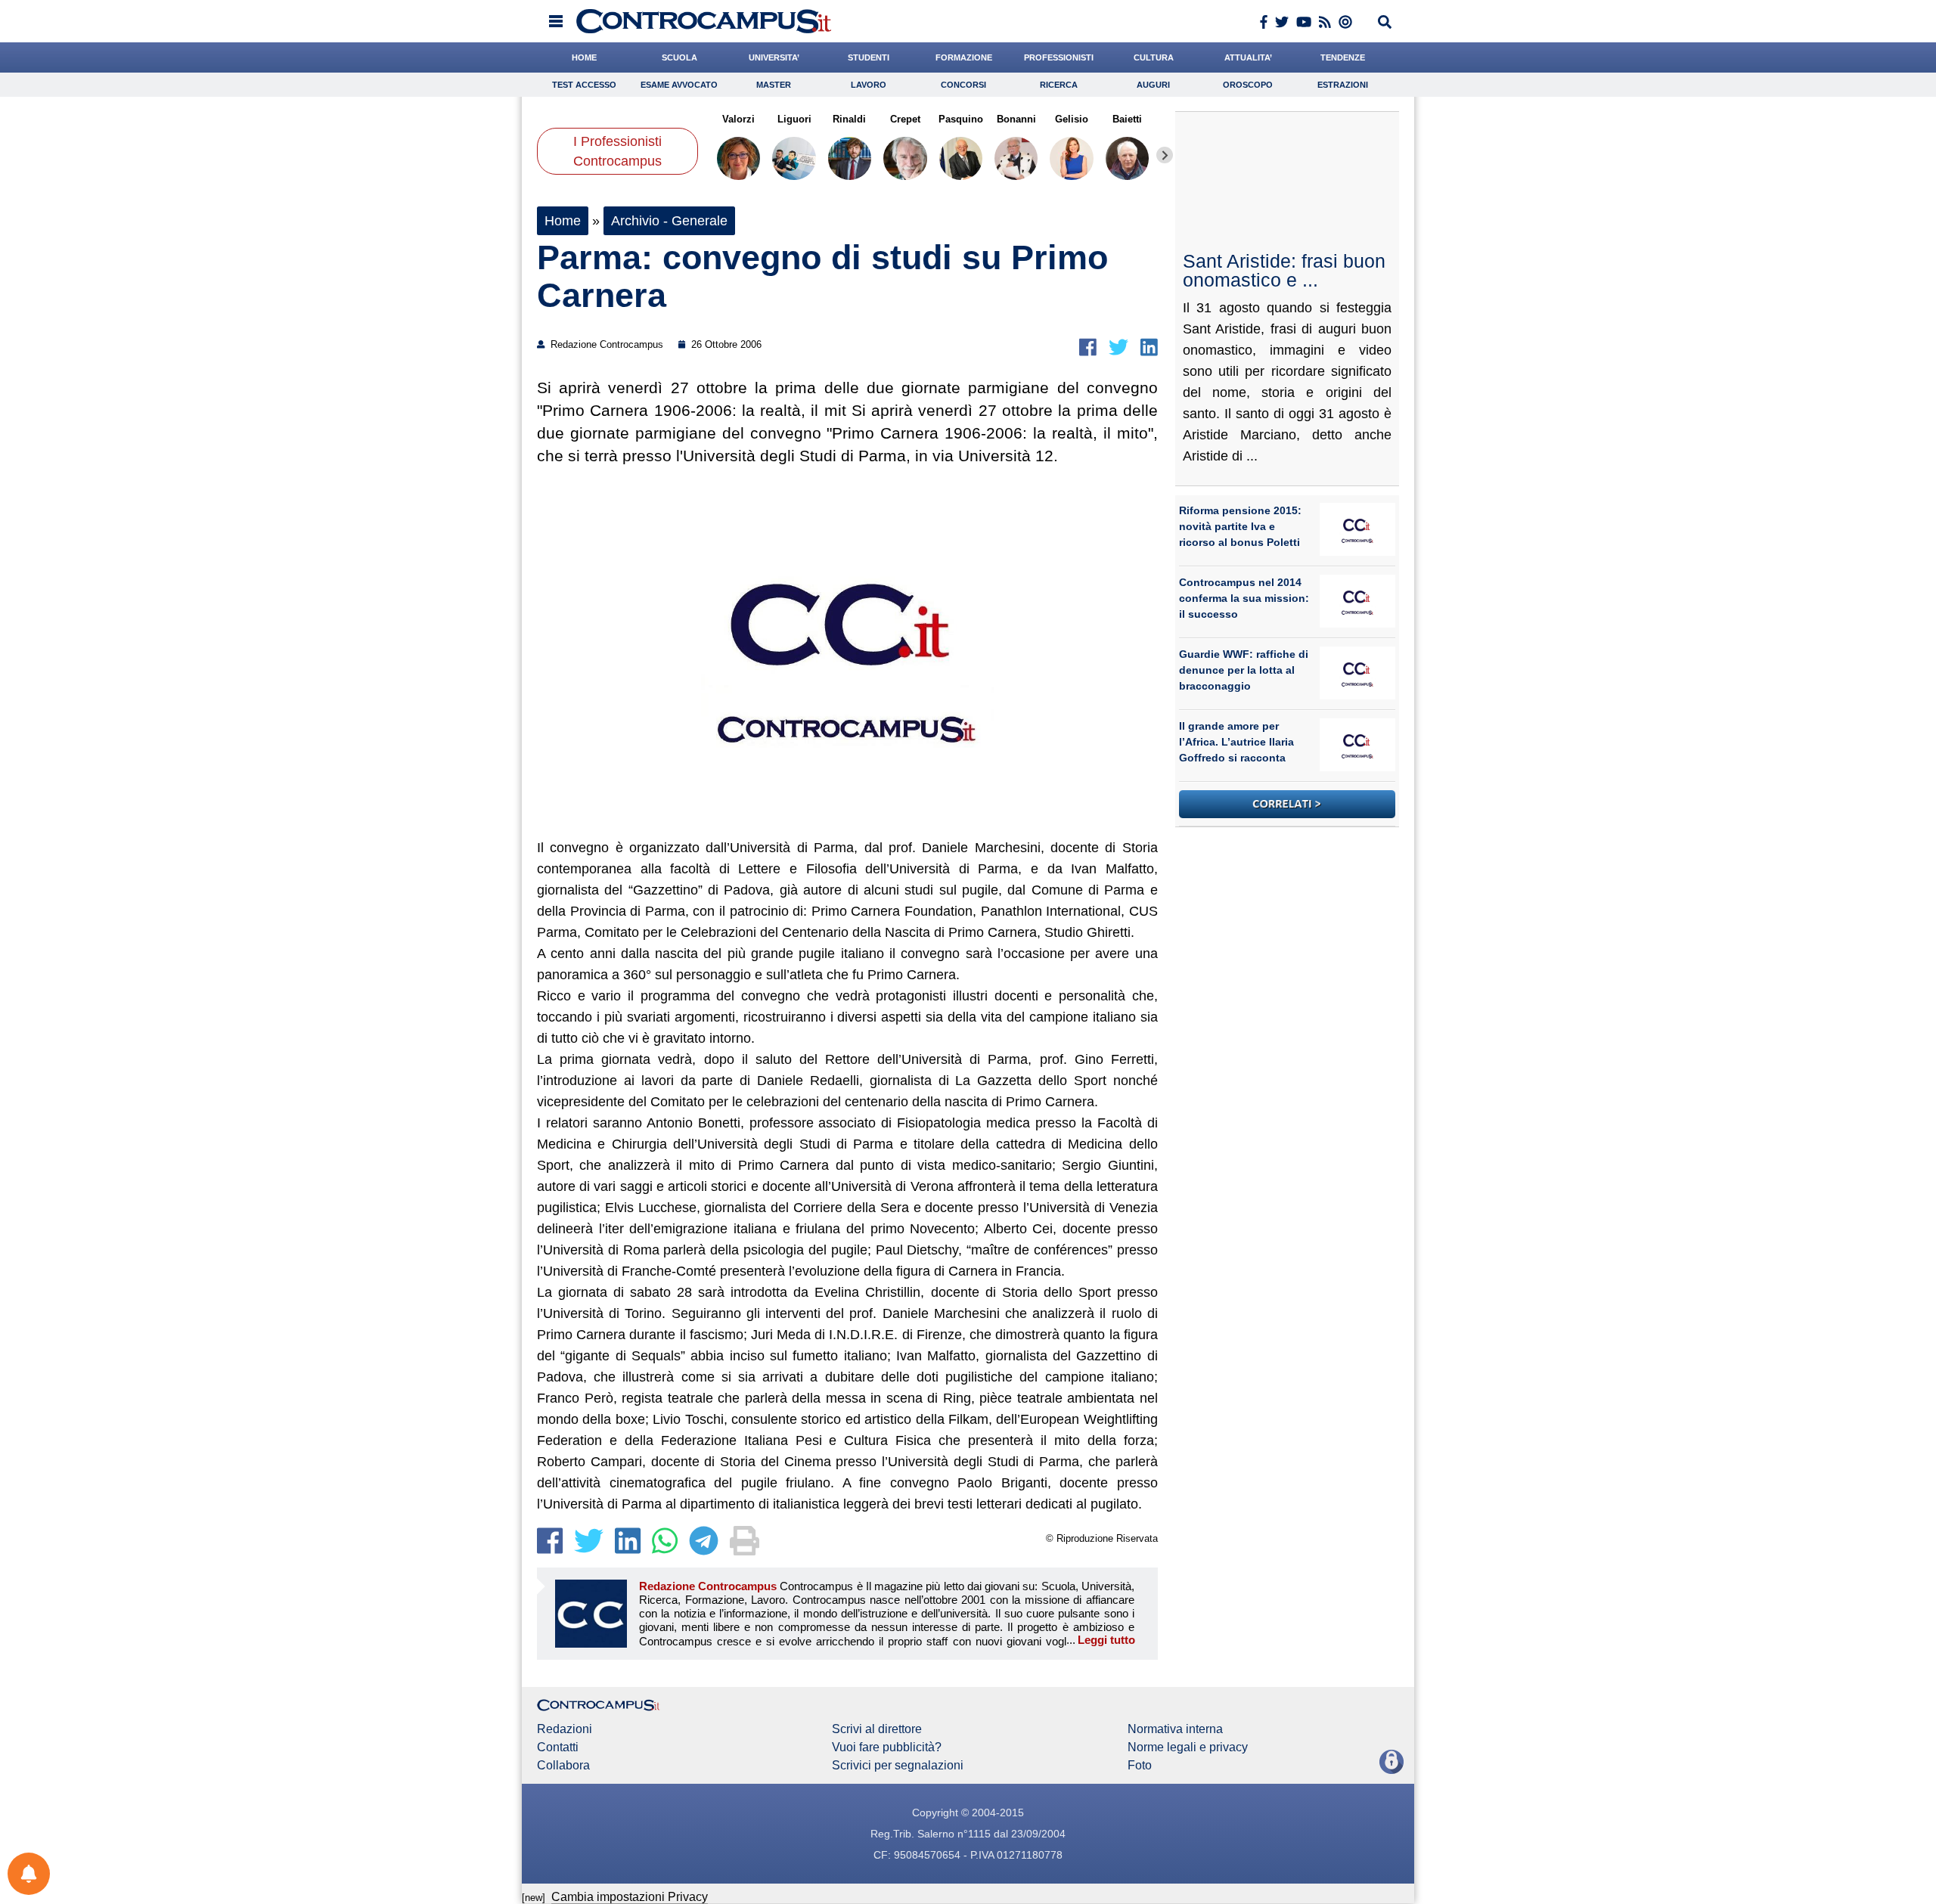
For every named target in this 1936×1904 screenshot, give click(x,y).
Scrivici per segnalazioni (898, 1766)
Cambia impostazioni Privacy (630, 1897)
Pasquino (961, 119)
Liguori (794, 119)
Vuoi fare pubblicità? (887, 1747)
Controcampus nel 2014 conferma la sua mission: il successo (1244, 598)
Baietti (1127, 119)
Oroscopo (1248, 85)
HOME (584, 57)
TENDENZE (1343, 57)
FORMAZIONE (964, 57)
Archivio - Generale (669, 221)
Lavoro (869, 85)
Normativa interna (1175, 1729)
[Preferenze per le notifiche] (29, 1874)
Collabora (563, 1766)
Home (563, 221)
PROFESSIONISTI (1059, 57)
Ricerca (1059, 85)
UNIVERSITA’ (774, 57)
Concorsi (963, 85)
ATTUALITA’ (1248, 57)
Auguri (1153, 85)
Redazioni (565, 1729)
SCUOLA (679, 57)
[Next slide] (1165, 155)
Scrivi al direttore (877, 1729)
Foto (1140, 1766)
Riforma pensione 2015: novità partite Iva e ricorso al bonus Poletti (1240, 526)
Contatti (558, 1747)
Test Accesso (584, 85)
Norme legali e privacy (1188, 1747)
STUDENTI (869, 57)
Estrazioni (1343, 85)
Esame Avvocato (679, 85)
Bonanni (1016, 119)
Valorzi (738, 119)
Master (774, 85)
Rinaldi (849, 119)
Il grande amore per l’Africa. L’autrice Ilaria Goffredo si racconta (1236, 742)
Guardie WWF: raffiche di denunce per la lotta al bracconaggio (1244, 670)
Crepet (905, 119)
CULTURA (1154, 57)
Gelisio (1072, 119)
